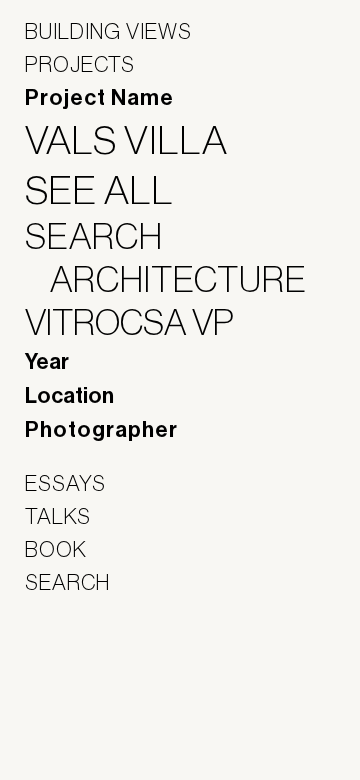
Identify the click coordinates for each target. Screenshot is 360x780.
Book (56, 549)
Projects (80, 64)
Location (69, 396)
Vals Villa (139, 140)
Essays (65, 483)
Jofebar (77, 667)
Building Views (108, 31)
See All (112, 190)
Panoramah (80, 710)
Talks (58, 516)
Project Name (99, 98)
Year (47, 362)
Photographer (101, 430)
